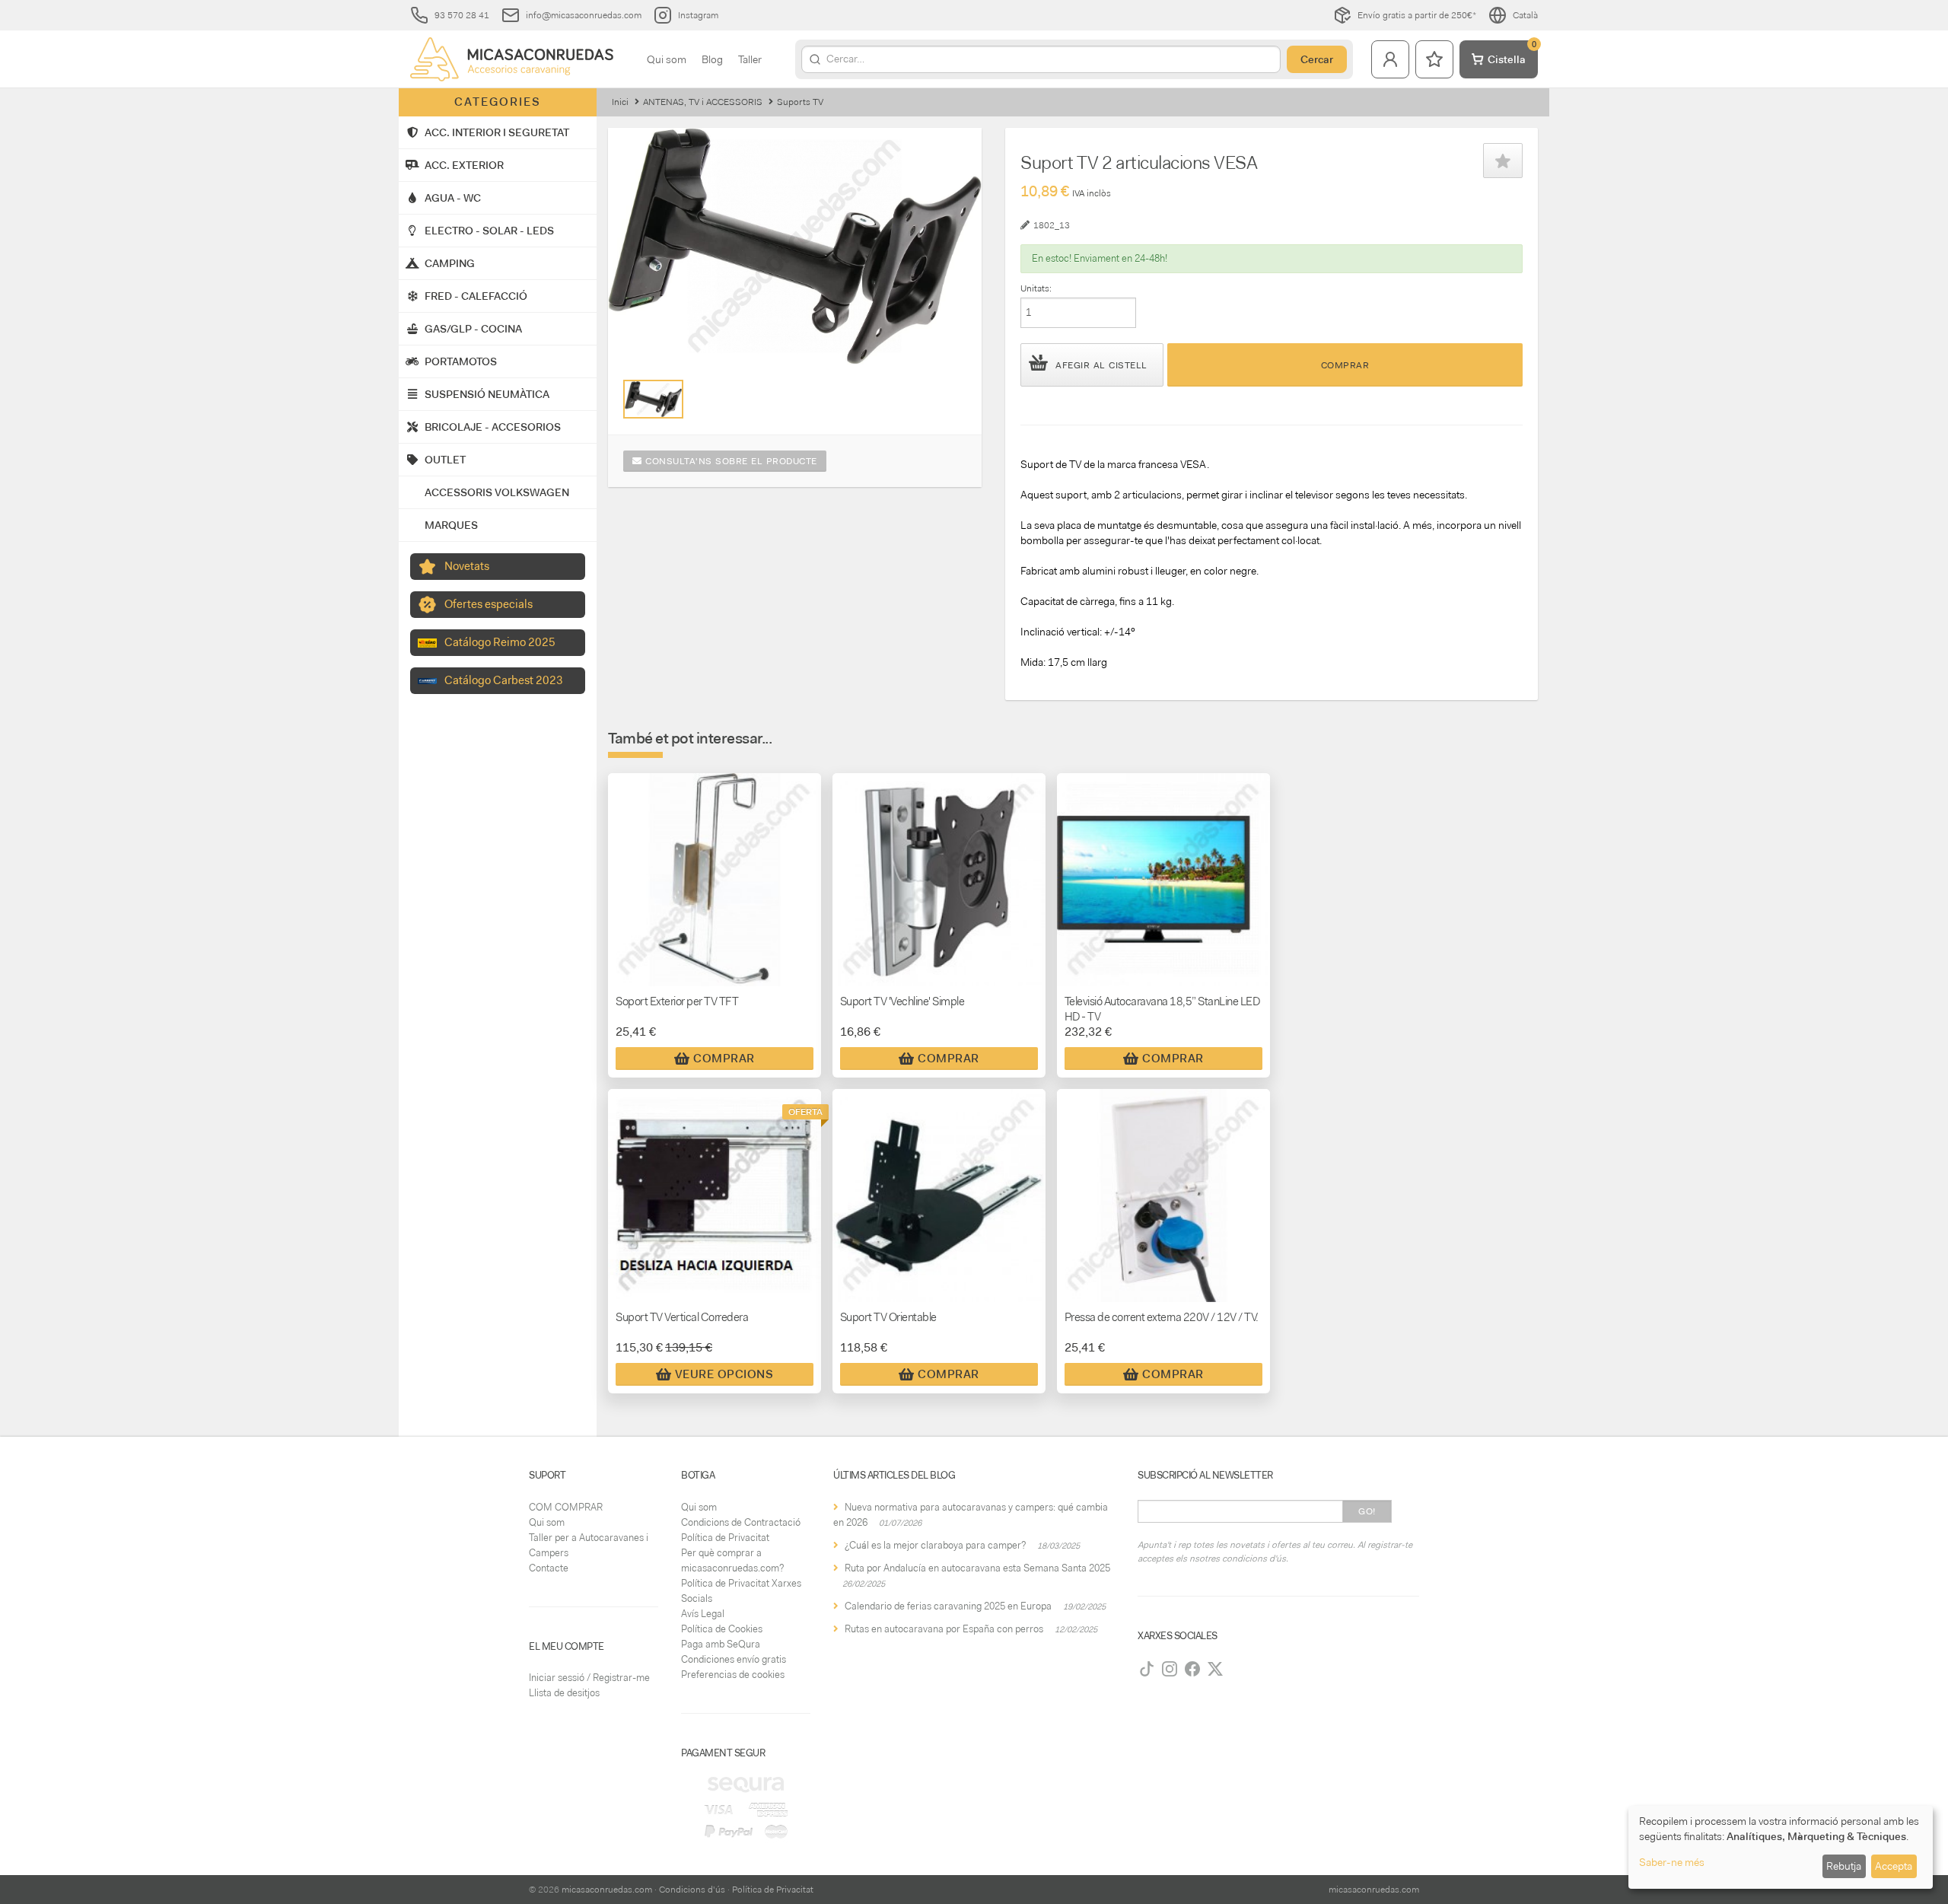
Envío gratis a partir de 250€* (1417, 15)
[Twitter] (1215, 1669)
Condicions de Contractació (741, 1522)
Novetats (467, 566)
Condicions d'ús (692, 1890)
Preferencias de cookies (733, 1675)
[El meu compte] (1390, 59)
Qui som (667, 59)
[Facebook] (1192, 1669)
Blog (712, 59)
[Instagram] (1170, 1669)
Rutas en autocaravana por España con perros (944, 1629)
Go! (1367, 1511)
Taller (750, 59)
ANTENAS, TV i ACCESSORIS (703, 102)
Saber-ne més (1672, 1862)
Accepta (1894, 1866)
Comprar (1345, 365)
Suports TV (800, 102)
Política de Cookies (722, 1629)
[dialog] (1781, 1847)
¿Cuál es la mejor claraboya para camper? (935, 1545)
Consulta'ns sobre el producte (730, 461)
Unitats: (1036, 288)
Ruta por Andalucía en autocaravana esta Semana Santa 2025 (977, 1568)
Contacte (549, 1568)
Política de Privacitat (725, 1538)
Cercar (1317, 59)
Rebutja (1844, 1866)
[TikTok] (1147, 1669)
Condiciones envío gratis (734, 1659)
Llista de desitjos (564, 1693)
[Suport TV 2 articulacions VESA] (653, 399)
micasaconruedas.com (607, 1890)
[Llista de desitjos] (1434, 59)
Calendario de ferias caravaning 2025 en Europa (948, 1606)
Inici (620, 102)
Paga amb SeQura (721, 1644)
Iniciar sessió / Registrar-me (589, 1678)
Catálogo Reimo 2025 (500, 642)
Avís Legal (703, 1614)
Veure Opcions (724, 1374)
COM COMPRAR (566, 1507)
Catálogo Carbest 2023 (504, 680)
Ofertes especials (489, 604)
